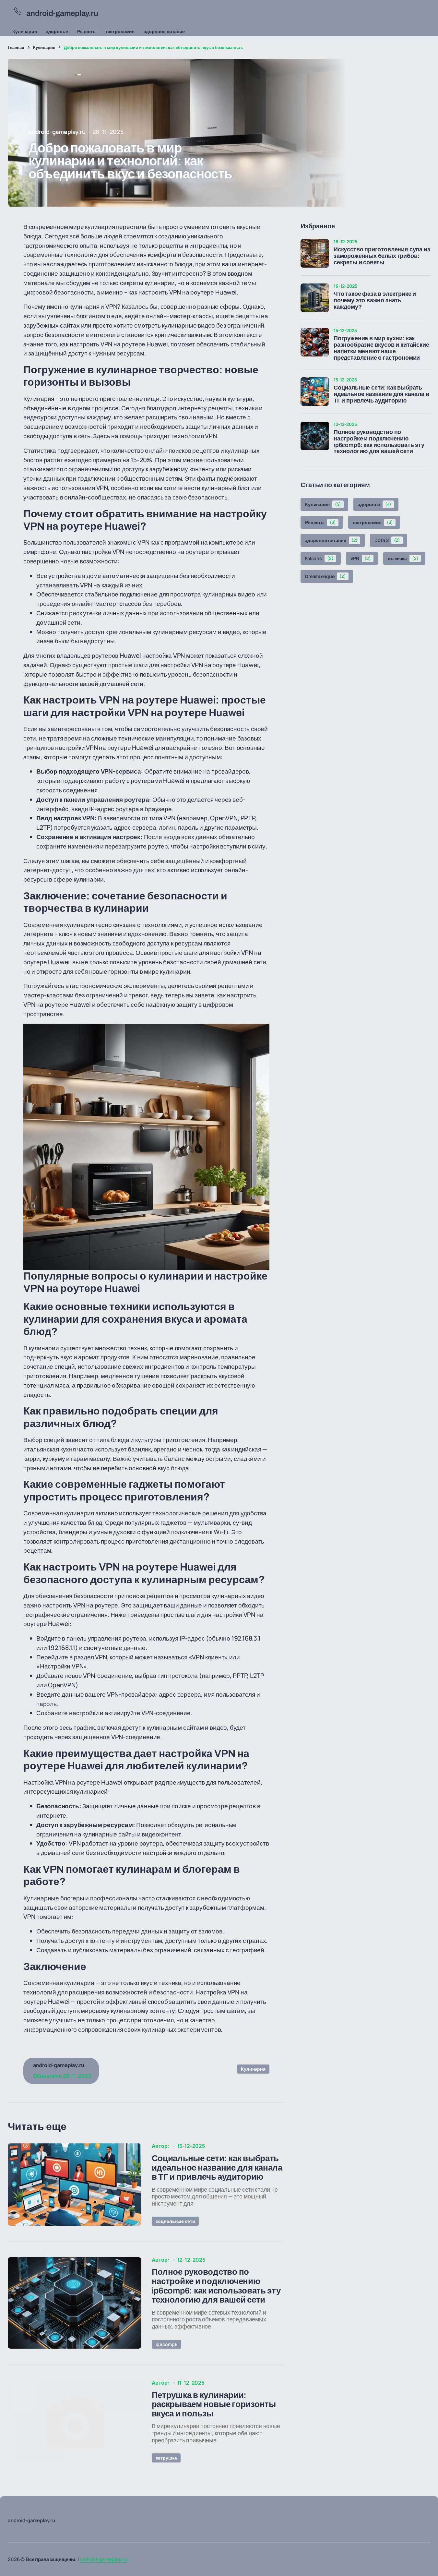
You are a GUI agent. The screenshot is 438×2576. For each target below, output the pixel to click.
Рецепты (87, 31)
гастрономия (120, 31)
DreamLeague (326, 576)
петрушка (166, 2458)
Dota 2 (387, 540)
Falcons (319, 558)
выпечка (403, 558)
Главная (16, 47)
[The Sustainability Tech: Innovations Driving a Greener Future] (75, 2185)
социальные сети (175, 2221)
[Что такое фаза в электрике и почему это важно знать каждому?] (315, 298)
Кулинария (25, 31)
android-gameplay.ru (103, 2559)
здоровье (57, 31)
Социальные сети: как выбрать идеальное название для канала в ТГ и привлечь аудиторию (381, 394)
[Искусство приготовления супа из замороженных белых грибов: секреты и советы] (315, 253)
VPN (361, 558)
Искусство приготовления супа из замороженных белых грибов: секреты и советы (382, 256)
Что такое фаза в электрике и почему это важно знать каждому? (375, 301)
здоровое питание (164, 31)
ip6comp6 (167, 2344)
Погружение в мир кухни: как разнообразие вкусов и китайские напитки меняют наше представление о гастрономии (381, 348)
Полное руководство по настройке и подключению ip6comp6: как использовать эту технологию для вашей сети (379, 442)
